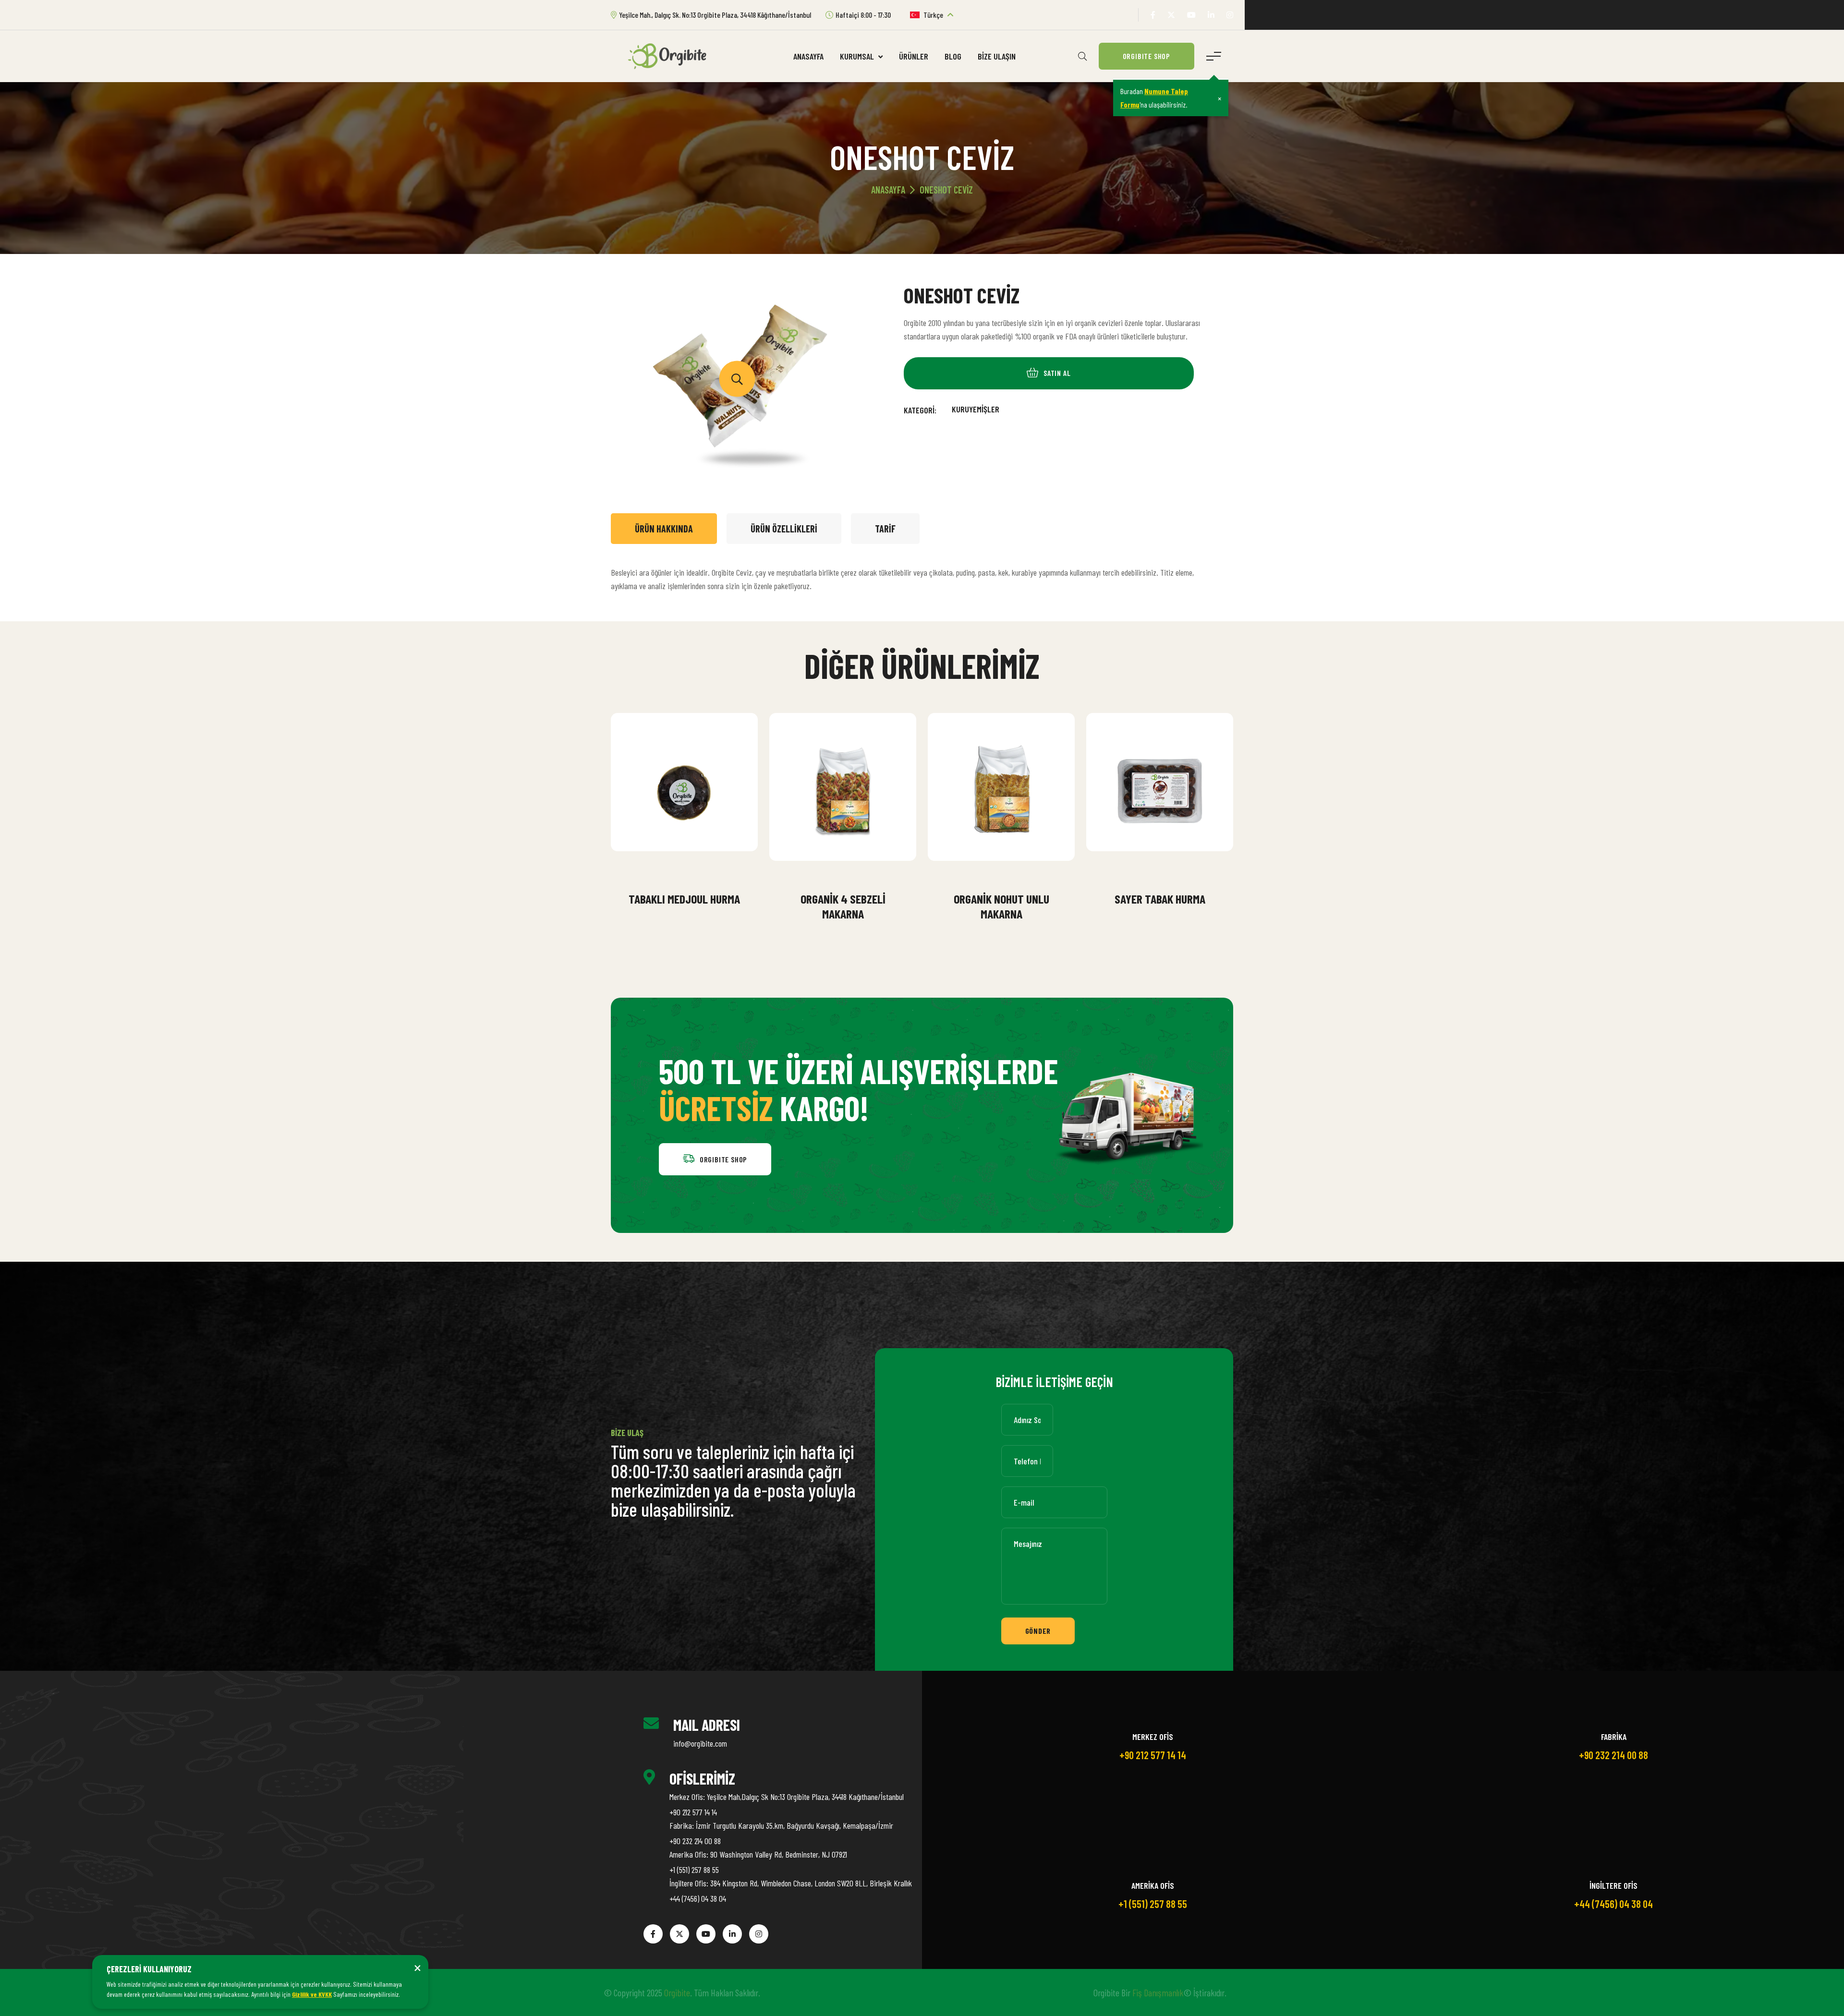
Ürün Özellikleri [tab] (784, 529)
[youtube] (1191, 15)
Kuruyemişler (976, 409)
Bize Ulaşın (997, 56)
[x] (1171, 15)
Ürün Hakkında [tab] (664, 529)
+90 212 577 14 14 (693, 1812)
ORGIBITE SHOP (1146, 56)
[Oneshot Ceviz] (737, 379)
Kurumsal (858, 56)
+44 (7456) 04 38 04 (698, 1898)
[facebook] (1153, 15)
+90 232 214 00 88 (695, 1841)
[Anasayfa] (671, 55)
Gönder (1038, 1631)
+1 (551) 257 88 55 (694, 1870)
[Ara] (1082, 56)
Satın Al (691, 873)
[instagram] (1230, 15)
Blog (953, 56)
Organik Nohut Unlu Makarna (1001, 906)
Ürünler (914, 56)
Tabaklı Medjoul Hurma (684, 899)
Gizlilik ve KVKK (312, 1994)
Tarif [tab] (885, 529)
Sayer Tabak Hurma (1160, 899)
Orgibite (684, 1992)
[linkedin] (1211, 15)
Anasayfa (808, 56)
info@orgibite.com (700, 1743)
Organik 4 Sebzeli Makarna (843, 906)
